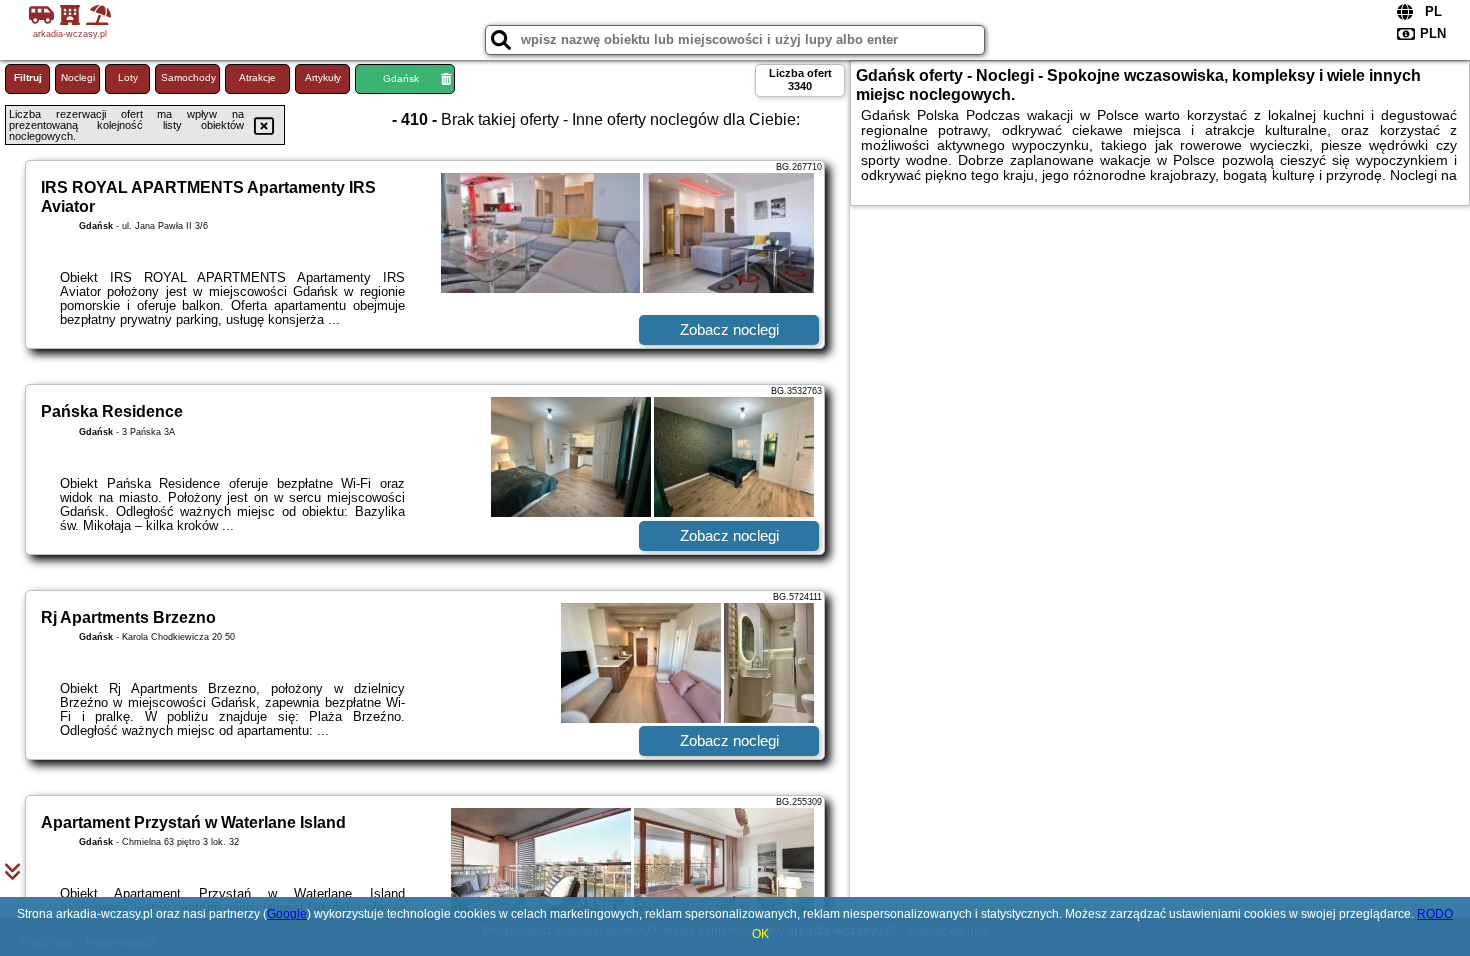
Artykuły (323, 77)
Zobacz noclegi (729, 329)
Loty (128, 77)
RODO (1435, 914)
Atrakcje (257, 77)
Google (287, 914)
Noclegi (78, 77)
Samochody (188, 77)
